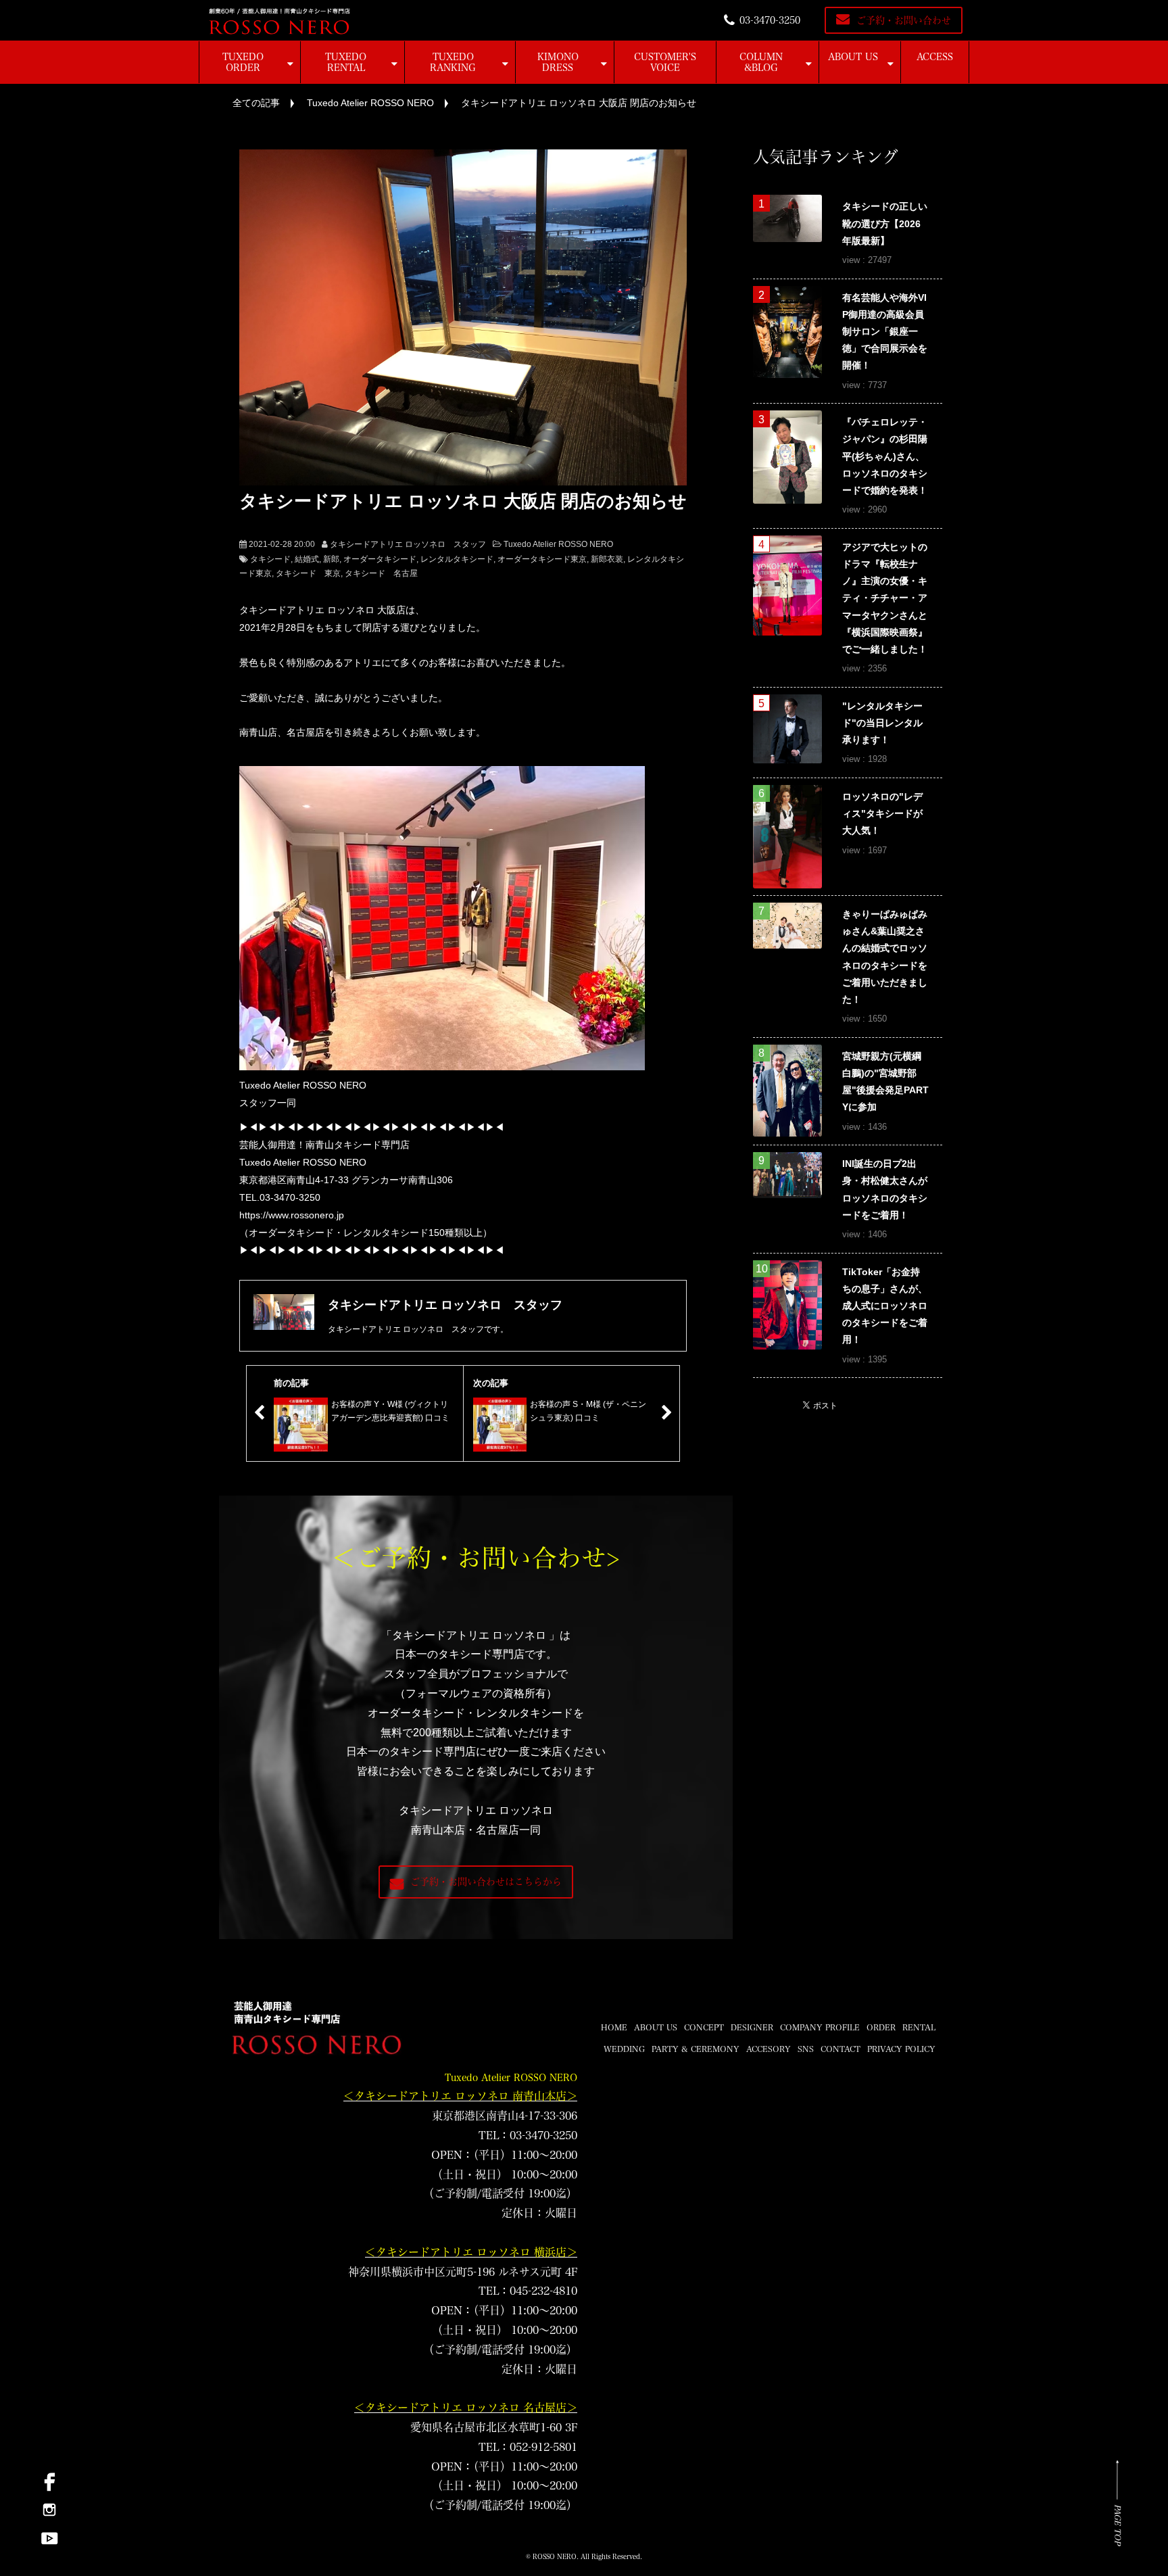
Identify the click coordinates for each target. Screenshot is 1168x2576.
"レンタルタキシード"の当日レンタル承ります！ (882, 723)
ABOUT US (853, 57)
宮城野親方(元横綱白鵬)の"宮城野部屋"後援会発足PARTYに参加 (885, 1082)
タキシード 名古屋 (381, 573)
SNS (806, 2049)
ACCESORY (769, 2049)
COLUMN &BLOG (761, 62)
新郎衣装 (607, 559)
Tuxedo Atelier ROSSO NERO (370, 103)
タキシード (270, 559)
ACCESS (935, 57)
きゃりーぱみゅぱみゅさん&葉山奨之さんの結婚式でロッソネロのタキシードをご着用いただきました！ (885, 957)
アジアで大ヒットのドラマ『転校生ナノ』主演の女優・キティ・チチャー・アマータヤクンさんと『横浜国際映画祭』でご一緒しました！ (885, 598)
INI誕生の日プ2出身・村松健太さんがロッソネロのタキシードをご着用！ (885, 1189)
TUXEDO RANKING (453, 62)
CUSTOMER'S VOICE (665, 62)
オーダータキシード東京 (542, 559)
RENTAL (919, 2027)
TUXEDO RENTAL (346, 62)
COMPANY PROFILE (820, 2027)
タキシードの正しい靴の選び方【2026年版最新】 (885, 223)
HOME (614, 2027)
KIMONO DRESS (558, 62)
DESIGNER (752, 2027)
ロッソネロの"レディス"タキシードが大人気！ (882, 813)
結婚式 (307, 559)
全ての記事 (256, 103)
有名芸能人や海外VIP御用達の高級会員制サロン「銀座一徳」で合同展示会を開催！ (885, 332)
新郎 (331, 559)
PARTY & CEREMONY (696, 2049)
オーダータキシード (380, 559)
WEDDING (624, 2049)
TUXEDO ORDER (243, 62)
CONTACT (841, 2049)
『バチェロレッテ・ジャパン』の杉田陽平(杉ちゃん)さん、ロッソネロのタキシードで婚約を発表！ (885, 456)
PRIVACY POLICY (901, 2049)
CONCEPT (704, 2027)
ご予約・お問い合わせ (904, 20)
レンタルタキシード (457, 559)
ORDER (881, 2027)
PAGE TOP (1118, 2525)
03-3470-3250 (770, 20)
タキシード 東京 (308, 573)
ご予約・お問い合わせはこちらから (486, 1882)
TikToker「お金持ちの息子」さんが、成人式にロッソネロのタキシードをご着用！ (885, 1306)
